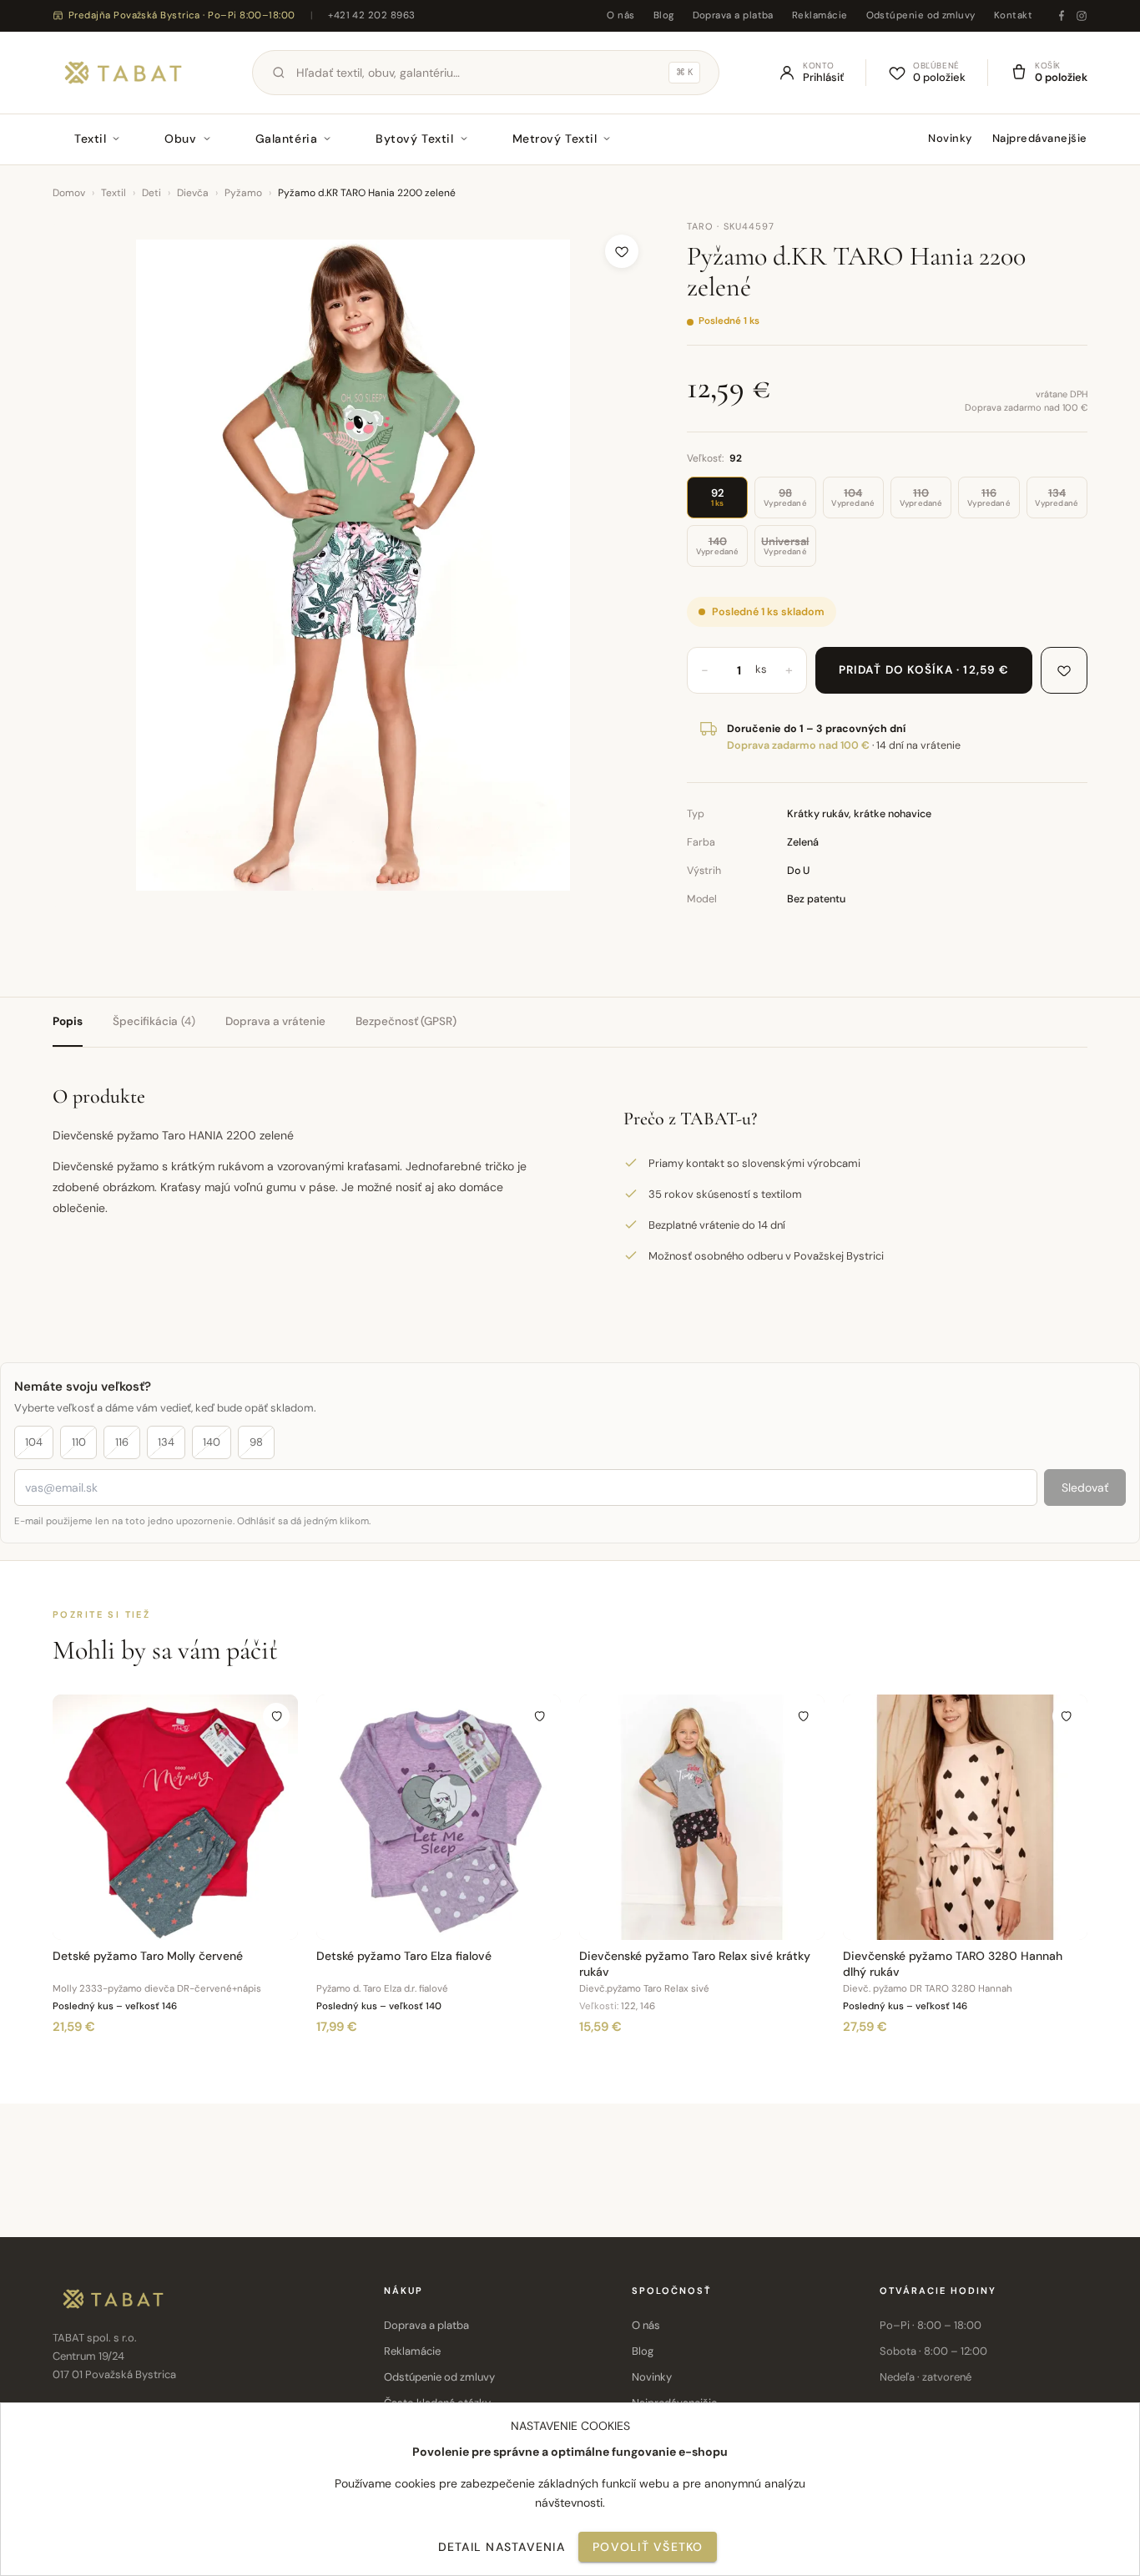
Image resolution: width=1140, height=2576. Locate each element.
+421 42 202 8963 (371, 15)
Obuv (180, 139)
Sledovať (1085, 1488)
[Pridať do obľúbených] (622, 251)
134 (166, 1442)
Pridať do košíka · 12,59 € (924, 670)
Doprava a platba (733, 15)
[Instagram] (1082, 16)
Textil (90, 139)
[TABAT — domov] (123, 73)
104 (34, 1442)
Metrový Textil (555, 139)
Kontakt (1013, 15)
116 (122, 1442)
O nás (620, 15)
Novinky (950, 138)
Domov (69, 193)
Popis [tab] (68, 1021)
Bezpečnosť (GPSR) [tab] (406, 1021)
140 (212, 1442)
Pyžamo (243, 193)
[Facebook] (1062, 16)
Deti (151, 193)
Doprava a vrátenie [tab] (275, 1021)
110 (79, 1442)
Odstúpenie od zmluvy (921, 15)
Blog (664, 15)
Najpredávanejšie (1040, 138)
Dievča (193, 193)
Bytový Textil (414, 139)
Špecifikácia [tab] (154, 1021)
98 (256, 1442)
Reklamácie (820, 15)
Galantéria (287, 139)
